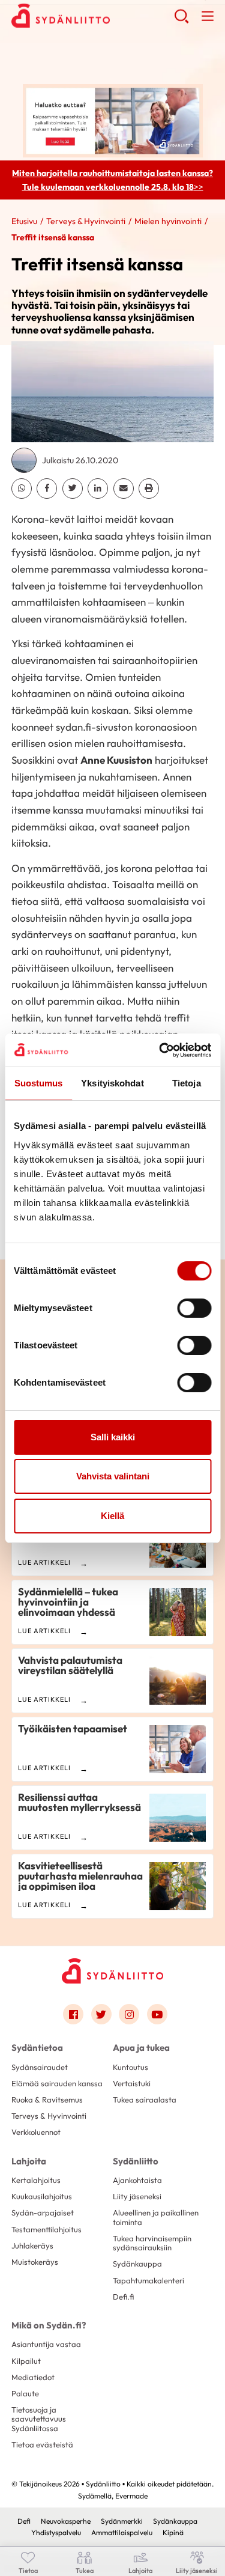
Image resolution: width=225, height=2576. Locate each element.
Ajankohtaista (137, 2180)
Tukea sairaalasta (145, 2099)
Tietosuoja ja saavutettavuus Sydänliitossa (39, 2419)
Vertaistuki (132, 2083)
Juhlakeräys (32, 2246)
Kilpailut (26, 2361)
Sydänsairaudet (40, 2067)
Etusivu (24, 221)
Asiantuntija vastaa (46, 2344)
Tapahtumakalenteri (148, 2280)
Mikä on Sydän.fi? (49, 2325)
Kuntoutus (130, 2067)
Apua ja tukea (141, 2048)
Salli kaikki (113, 1437)
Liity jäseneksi (137, 2196)
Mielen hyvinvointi (168, 221)
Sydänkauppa (137, 2264)
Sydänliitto (136, 2161)
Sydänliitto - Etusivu (93, 25)
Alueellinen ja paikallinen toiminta (156, 2217)
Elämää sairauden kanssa (57, 2083)
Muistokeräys (35, 2262)
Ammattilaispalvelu (122, 2532)
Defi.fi (123, 2297)
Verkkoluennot (36, 2132)
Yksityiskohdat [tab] (112, 1083)
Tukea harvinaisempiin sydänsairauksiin (152, 2243)
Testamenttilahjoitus (46, 2229)
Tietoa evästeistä (42, 2444)
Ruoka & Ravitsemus (47, 2099)
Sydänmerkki (122, 2521)
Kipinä (173, 2532)
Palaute (25, 2393)
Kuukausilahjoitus (42, 2196)
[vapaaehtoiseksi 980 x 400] (113, 120)
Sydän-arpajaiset (43, 2212)
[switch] (194, 1308)
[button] (181, 30)
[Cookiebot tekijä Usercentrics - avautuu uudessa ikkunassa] (160, 1050)
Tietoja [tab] (187, 1083)
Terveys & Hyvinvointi (86, 221)
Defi (24, 2521)
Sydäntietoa (37, 2048)
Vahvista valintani (113, 1476)
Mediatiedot (33, 2377)
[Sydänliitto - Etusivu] (113, 1971)
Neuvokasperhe (66, 2521)
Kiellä (112, 1516)
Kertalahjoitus (36, 2180)
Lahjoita (29, 2161)
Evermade (131, 2496)
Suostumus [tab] (39, 1083)
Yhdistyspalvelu (56, 2532)
